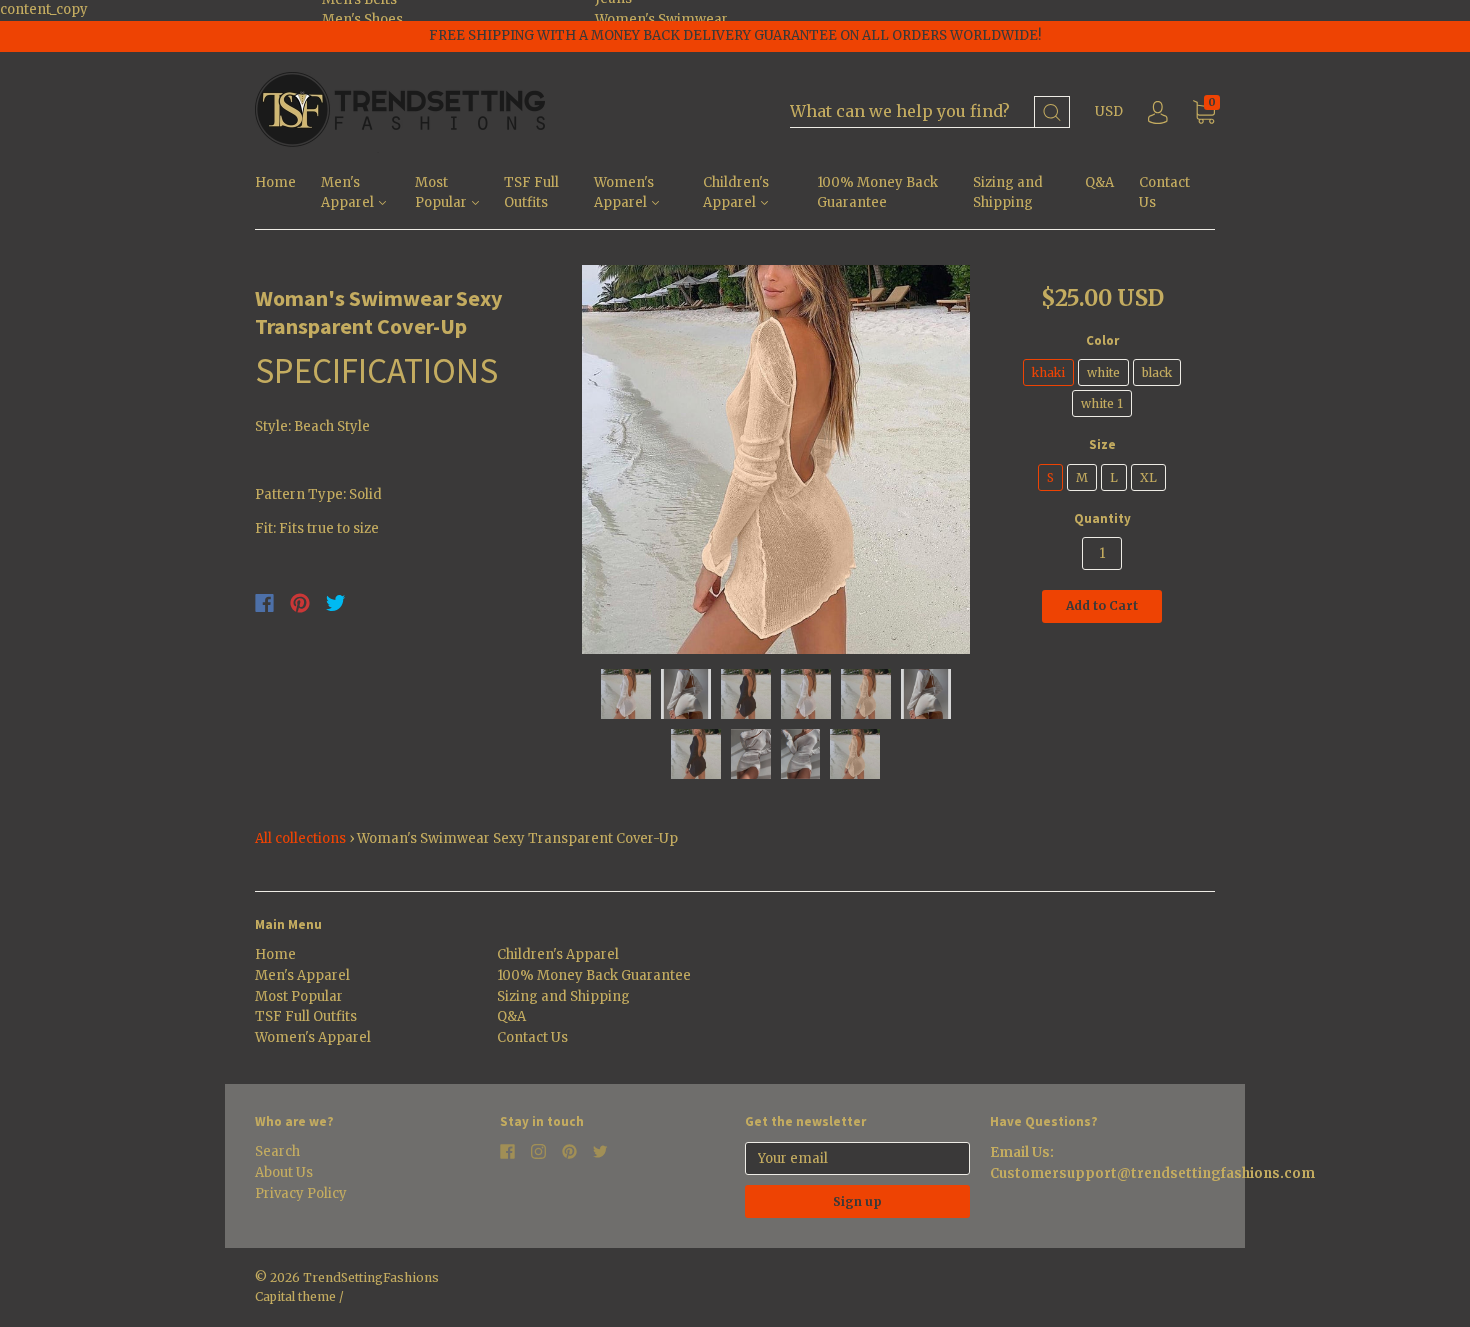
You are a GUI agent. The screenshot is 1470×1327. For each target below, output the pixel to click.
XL (1148, 477)
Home (275, 182)
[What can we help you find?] (930, 112)
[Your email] (857, 1158)
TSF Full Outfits (531, 193)
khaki (1048, 372)
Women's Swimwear (661, 19)
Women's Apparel (624, 193)
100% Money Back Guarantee (877, 193)
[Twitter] (336, 603)
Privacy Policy (301, 1193)
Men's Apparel (349, 193)
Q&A (1099, 182)
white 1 (1102, 403)
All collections (300, 838)
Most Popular (442, 193)
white (1103, 372)
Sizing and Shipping (1008, 193)
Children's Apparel (736, 193)
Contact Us (1164, 193)
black (1157, 372)
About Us (284, 1172)
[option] (776, 459)
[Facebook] (264, 603)
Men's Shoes (362, 19)
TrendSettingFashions (371, 1277)
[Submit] (1052, 112)
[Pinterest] (300, 603)
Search (277, 1151)
